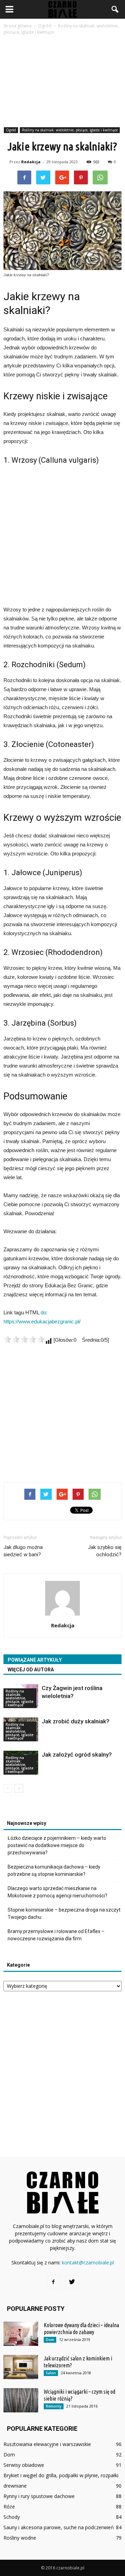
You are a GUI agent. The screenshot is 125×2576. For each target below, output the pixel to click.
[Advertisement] (62, 82)
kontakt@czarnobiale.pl (88, 2262)
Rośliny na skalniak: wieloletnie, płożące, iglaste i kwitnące (70, 130)
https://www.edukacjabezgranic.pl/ (42, 1321)
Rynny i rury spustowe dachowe (39, 2496)
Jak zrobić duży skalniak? (76, 1721)
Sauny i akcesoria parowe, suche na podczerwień (59, 2527)
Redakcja (31, 162)
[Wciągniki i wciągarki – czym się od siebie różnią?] (21, 2400)
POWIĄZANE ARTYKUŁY (35, 1660)
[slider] (24, 1339)
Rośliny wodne (20, 2538)
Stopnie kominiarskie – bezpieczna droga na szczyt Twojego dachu (64, 1913)
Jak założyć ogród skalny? (77, 1755)
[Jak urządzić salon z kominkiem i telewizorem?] (21, 2367)
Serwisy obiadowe (24, 2465)
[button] (115, 9)
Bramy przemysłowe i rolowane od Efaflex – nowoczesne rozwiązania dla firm (56, 1935)
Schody (12, 2517)
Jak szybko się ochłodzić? (105, 1551)
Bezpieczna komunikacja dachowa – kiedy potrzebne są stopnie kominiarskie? (54, 1870)
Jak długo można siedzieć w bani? (23, 1551)
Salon (51, 2373)
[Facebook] (53, 2282)
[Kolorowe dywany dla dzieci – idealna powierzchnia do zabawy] (21, 2334)
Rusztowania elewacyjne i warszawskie (47, 2444)
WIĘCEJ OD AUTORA (31, 1670)
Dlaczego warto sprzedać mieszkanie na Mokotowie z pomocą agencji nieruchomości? (57, 1892)
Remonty (54, 2406)
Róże (9, 2507)
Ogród (11, 130)
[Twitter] (72, 2282)
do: (44, 1312)
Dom (50, 2340)
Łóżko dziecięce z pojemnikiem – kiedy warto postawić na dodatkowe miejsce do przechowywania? (57, 1845)
